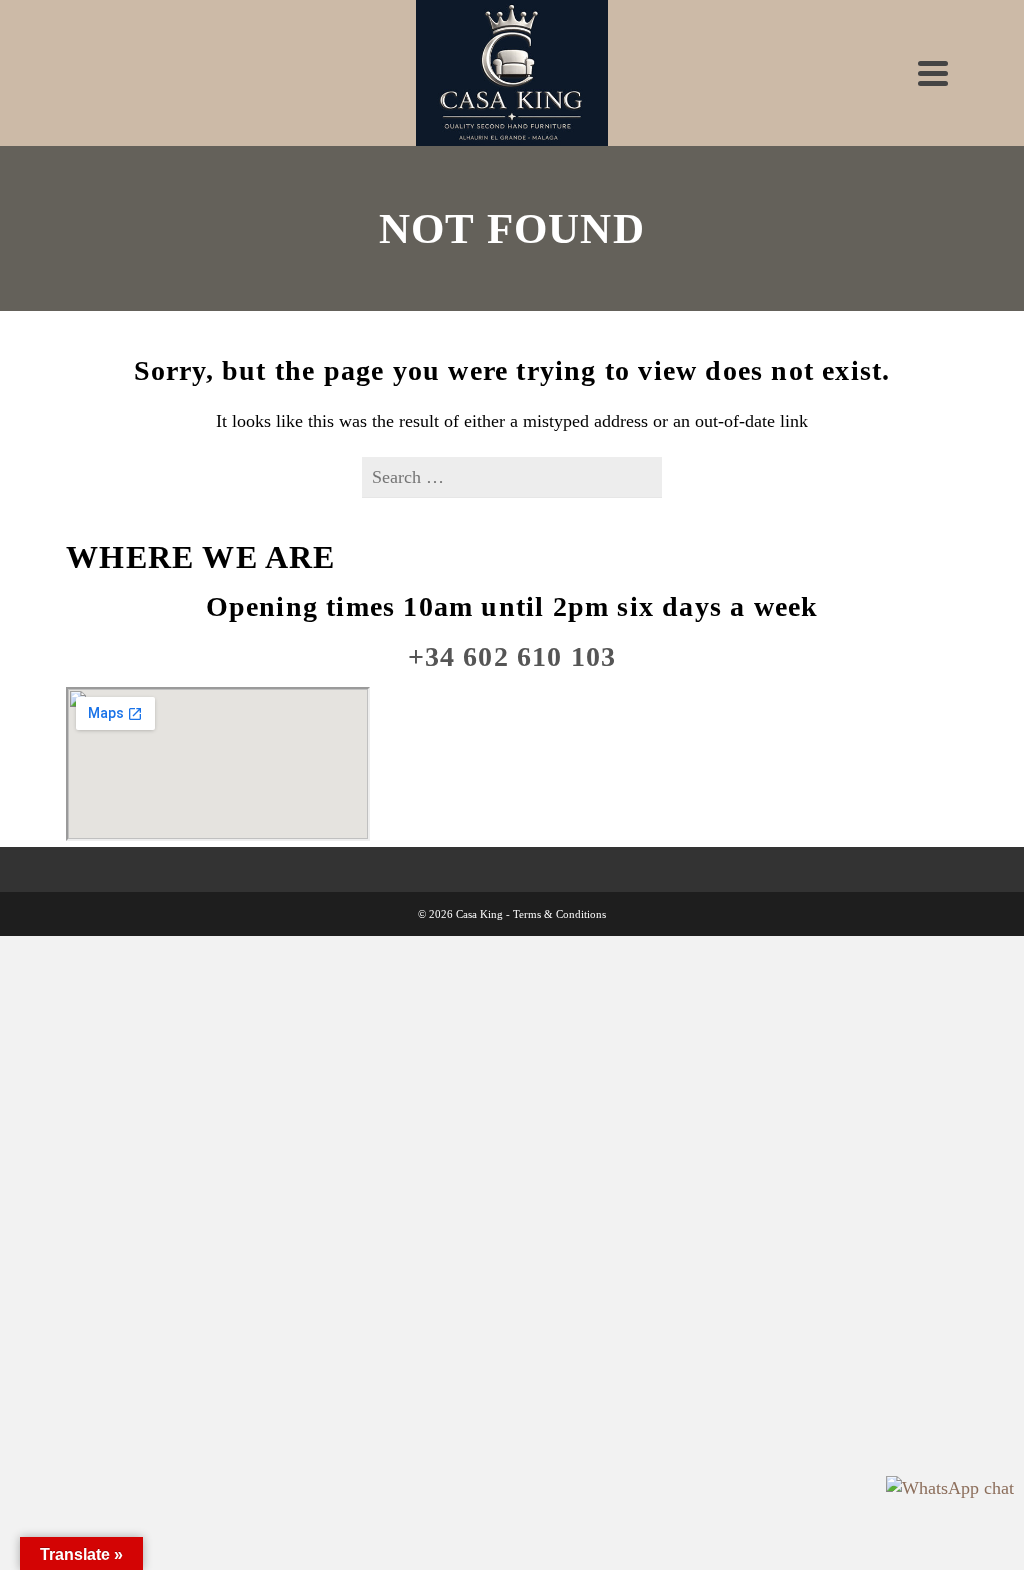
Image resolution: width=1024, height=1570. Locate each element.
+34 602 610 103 (512, 656)
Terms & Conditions (559, 914)
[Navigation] (933, 73)
